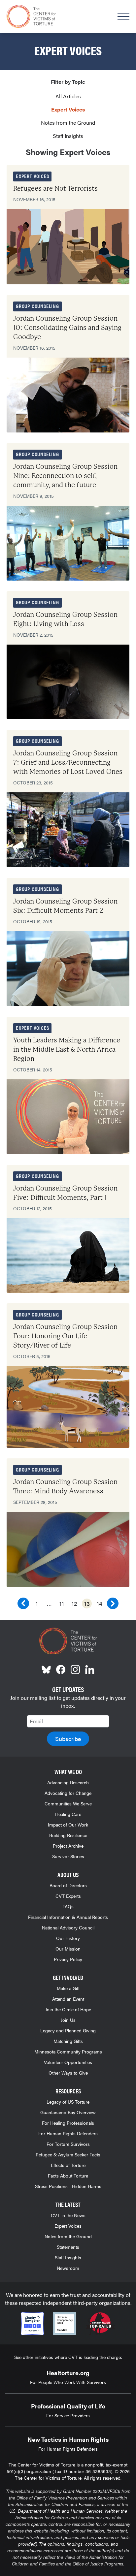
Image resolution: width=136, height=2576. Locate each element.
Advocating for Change (68, 1793)
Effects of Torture (68, 2165)
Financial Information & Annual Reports (68, 1917)
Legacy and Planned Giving (68, 2030)
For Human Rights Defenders (68, 2133)
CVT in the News (68, 2215)
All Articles (68, 96)
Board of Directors (68, 1885)
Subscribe (68, 1739)
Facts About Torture (68, 2176)
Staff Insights (68, 136)
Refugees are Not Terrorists (55, 189)
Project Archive (68, 1846)
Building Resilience (68, 1835)
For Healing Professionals (68, 2123)
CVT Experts (68, 1896)
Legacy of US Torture (68, 2102)
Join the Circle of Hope (68, 2009)
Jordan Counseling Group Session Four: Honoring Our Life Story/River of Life (65, 1336)
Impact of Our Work (68, 1825)
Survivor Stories (68, 1856)
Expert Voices (68, 109)
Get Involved (68, 1977)
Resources (68, 2091)
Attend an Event (68, 1999)
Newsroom (68, 2268)
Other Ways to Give (68, 2073)
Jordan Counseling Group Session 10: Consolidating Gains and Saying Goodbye (67, 328)
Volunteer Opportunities (68, 2062)
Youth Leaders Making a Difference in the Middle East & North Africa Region (67, 1049)
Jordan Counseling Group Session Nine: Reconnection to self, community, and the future (65, 476)
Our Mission (68, 1949)
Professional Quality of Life (68, 2406)
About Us (68, 1875)
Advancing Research (68, 1782)
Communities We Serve (68, 1803)
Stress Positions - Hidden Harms (68, 2186)
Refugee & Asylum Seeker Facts (68, 2154)
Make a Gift (68, 1988)
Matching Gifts (68, 2041)
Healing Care (68, 1814)
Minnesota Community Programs (68, 2051)
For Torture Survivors (68, 2144)
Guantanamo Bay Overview (68, 2112)
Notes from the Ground (68, 123)
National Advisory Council (68, 1927)
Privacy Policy (68, 1959)
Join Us (68, 2020)
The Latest (68, 2204)
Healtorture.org (68, 2373)
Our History (68, 1938)
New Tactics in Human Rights (68, 2439)
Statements (68, 2247)
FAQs (68, 1906)
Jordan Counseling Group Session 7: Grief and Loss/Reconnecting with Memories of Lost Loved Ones (68, 763)
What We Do (68, 1772)
